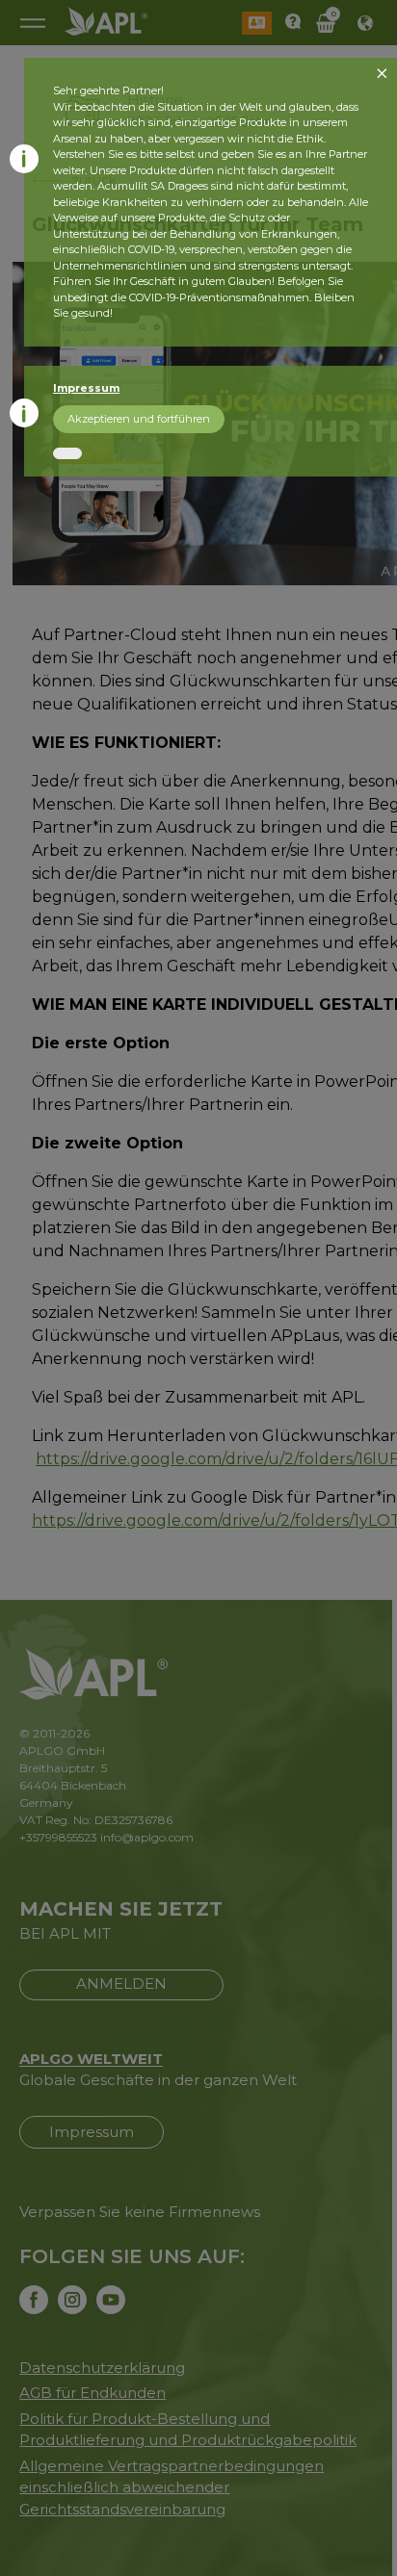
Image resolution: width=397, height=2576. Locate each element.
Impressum (86, 388)
